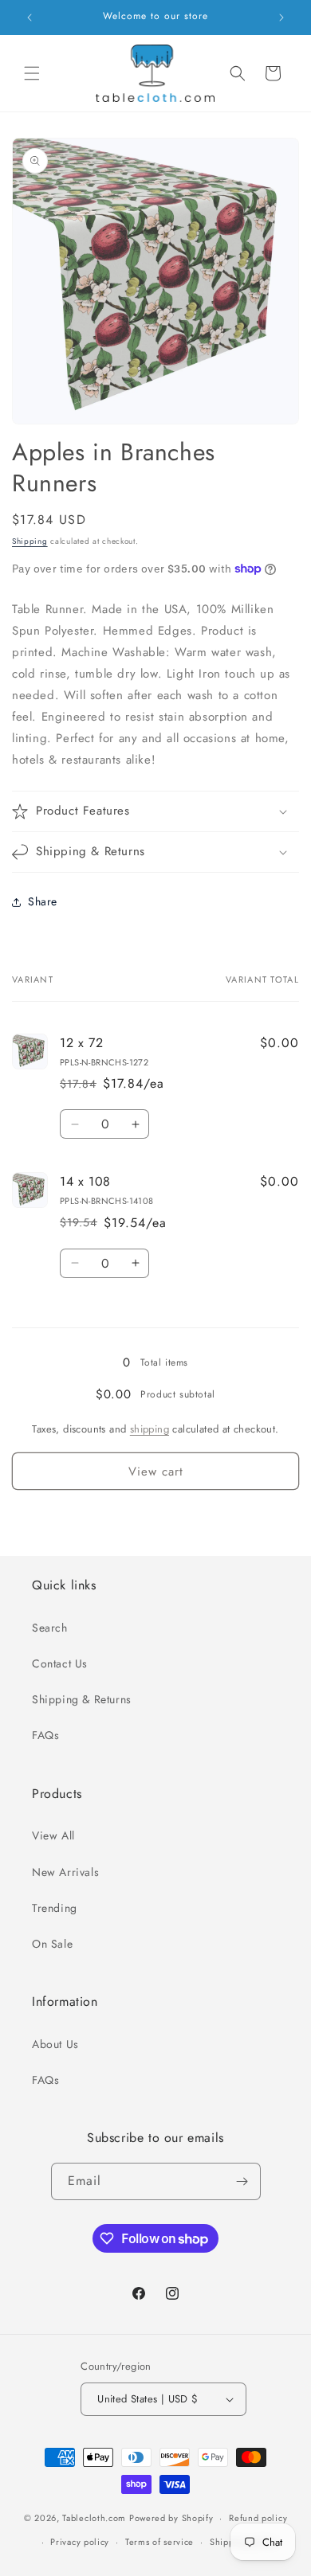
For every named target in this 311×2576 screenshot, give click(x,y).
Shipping (30, 541)
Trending (55, 1908)
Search (50, 1628)
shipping (150, 1429)
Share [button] (43, 901)
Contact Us (60, 1663)
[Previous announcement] (30, 18)
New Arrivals (65, 1872)
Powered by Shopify (171, 2518)
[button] (32, 73)
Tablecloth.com (94, 2518)
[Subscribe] (242, 2181)
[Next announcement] (281, 18)
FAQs (45, 1735)
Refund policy (258, 2518)
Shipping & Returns (82, 1699)
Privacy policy (80, 2542)
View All (53, 1835)
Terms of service (159, 2542)
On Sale (52, 1944)
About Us (55, 2044)
